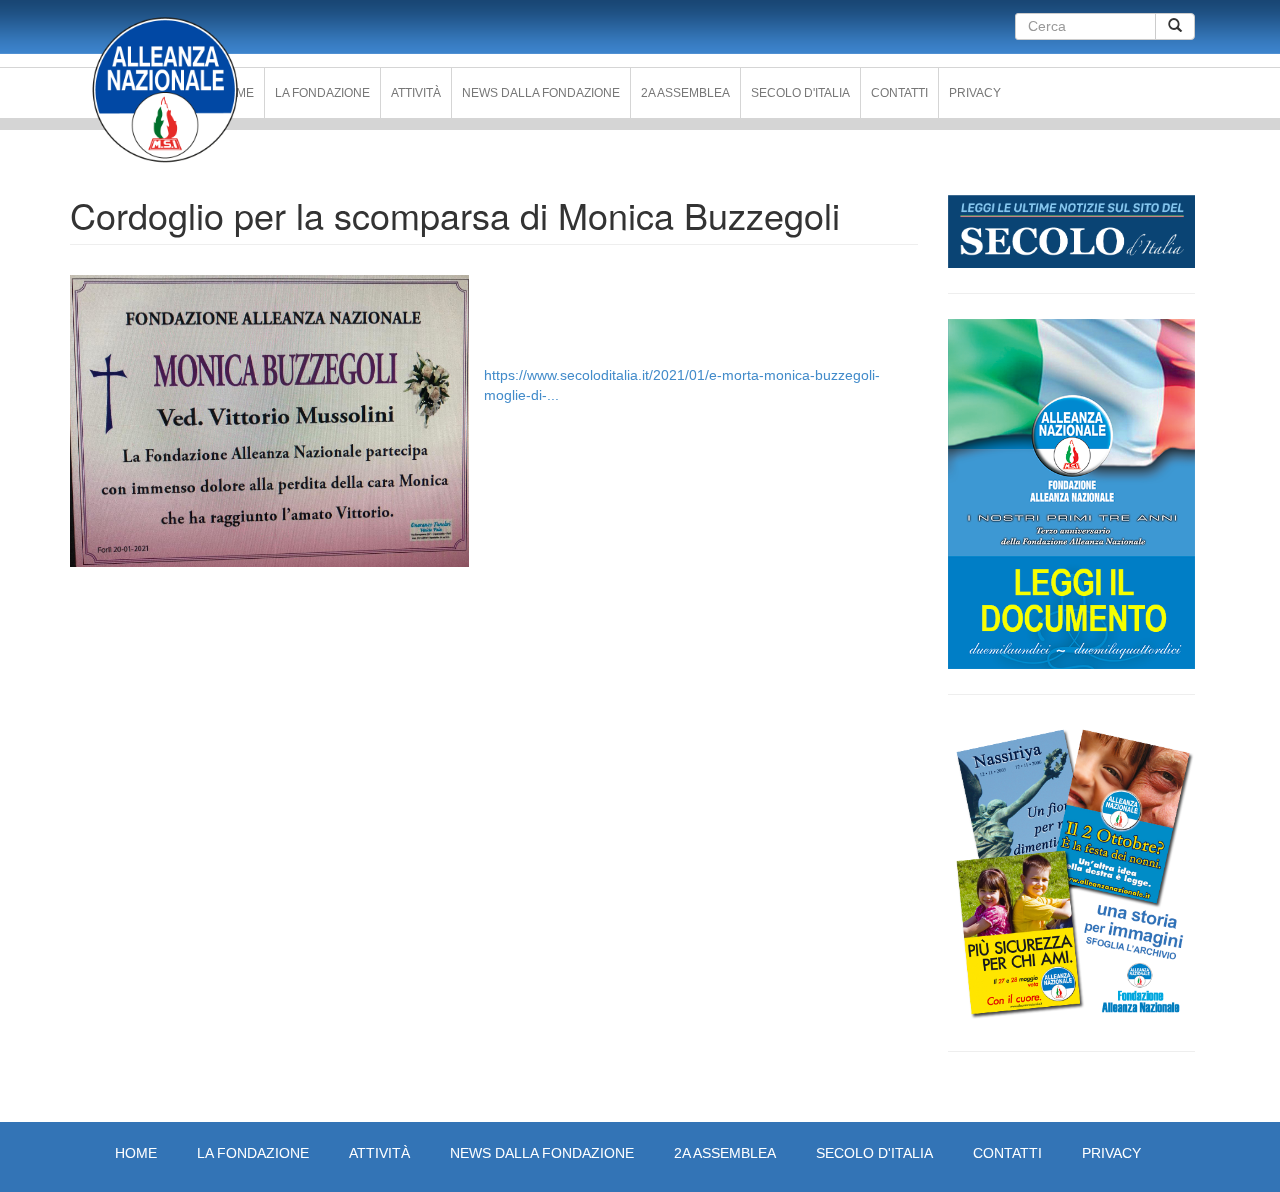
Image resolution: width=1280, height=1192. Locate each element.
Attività (416, 93)
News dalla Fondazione (541, 93)
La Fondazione (322, 93)
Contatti (899, 93)
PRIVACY (975, 93)
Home (136, 1153)
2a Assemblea (685, 93)
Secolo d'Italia (800, 93)
